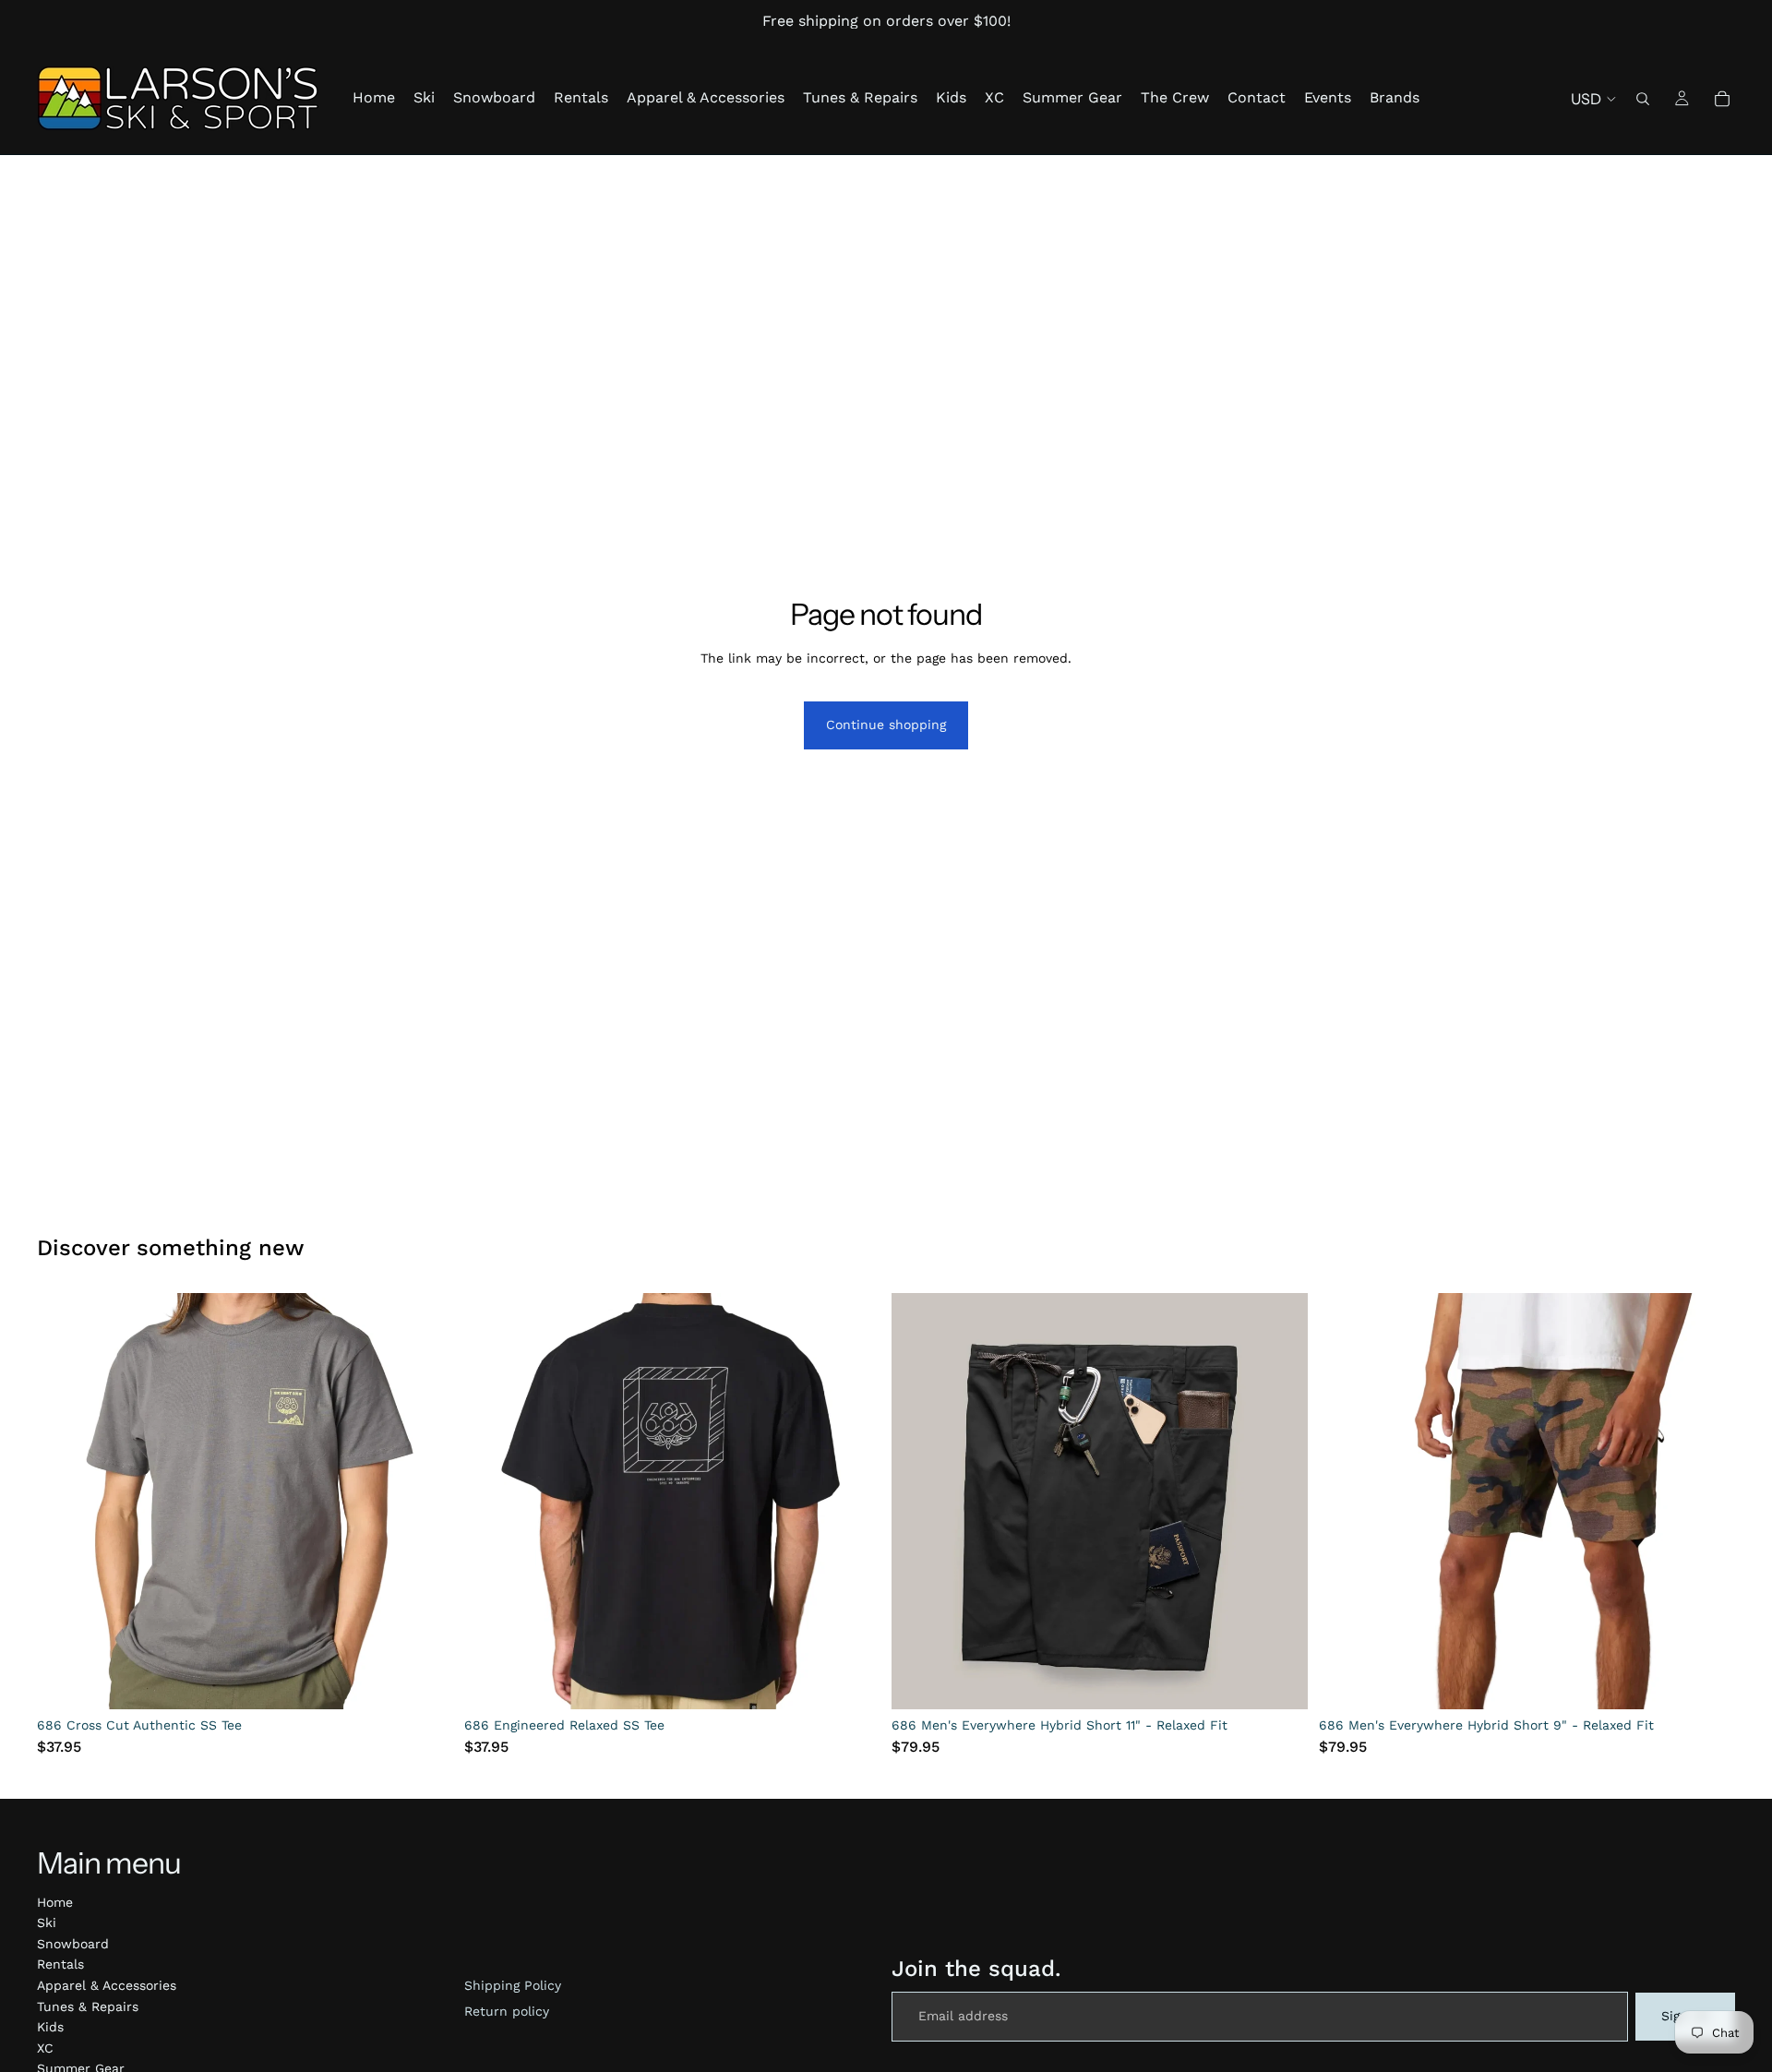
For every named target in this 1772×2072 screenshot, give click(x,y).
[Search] (1643, 99)
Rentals (60, 1964)
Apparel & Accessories (107, 1985)
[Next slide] (425, 1502)
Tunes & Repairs (88, 2006)
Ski (47, 1922)
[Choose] (425, 1681)
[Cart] (1722, 99)
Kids (50, 2027)
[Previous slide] (65, 1502)
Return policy (507, 2011)
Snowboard (73, 1944)
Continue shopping (886, 725)
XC (45, 2048)
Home (55, 1902)
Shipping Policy (513, 1985)
